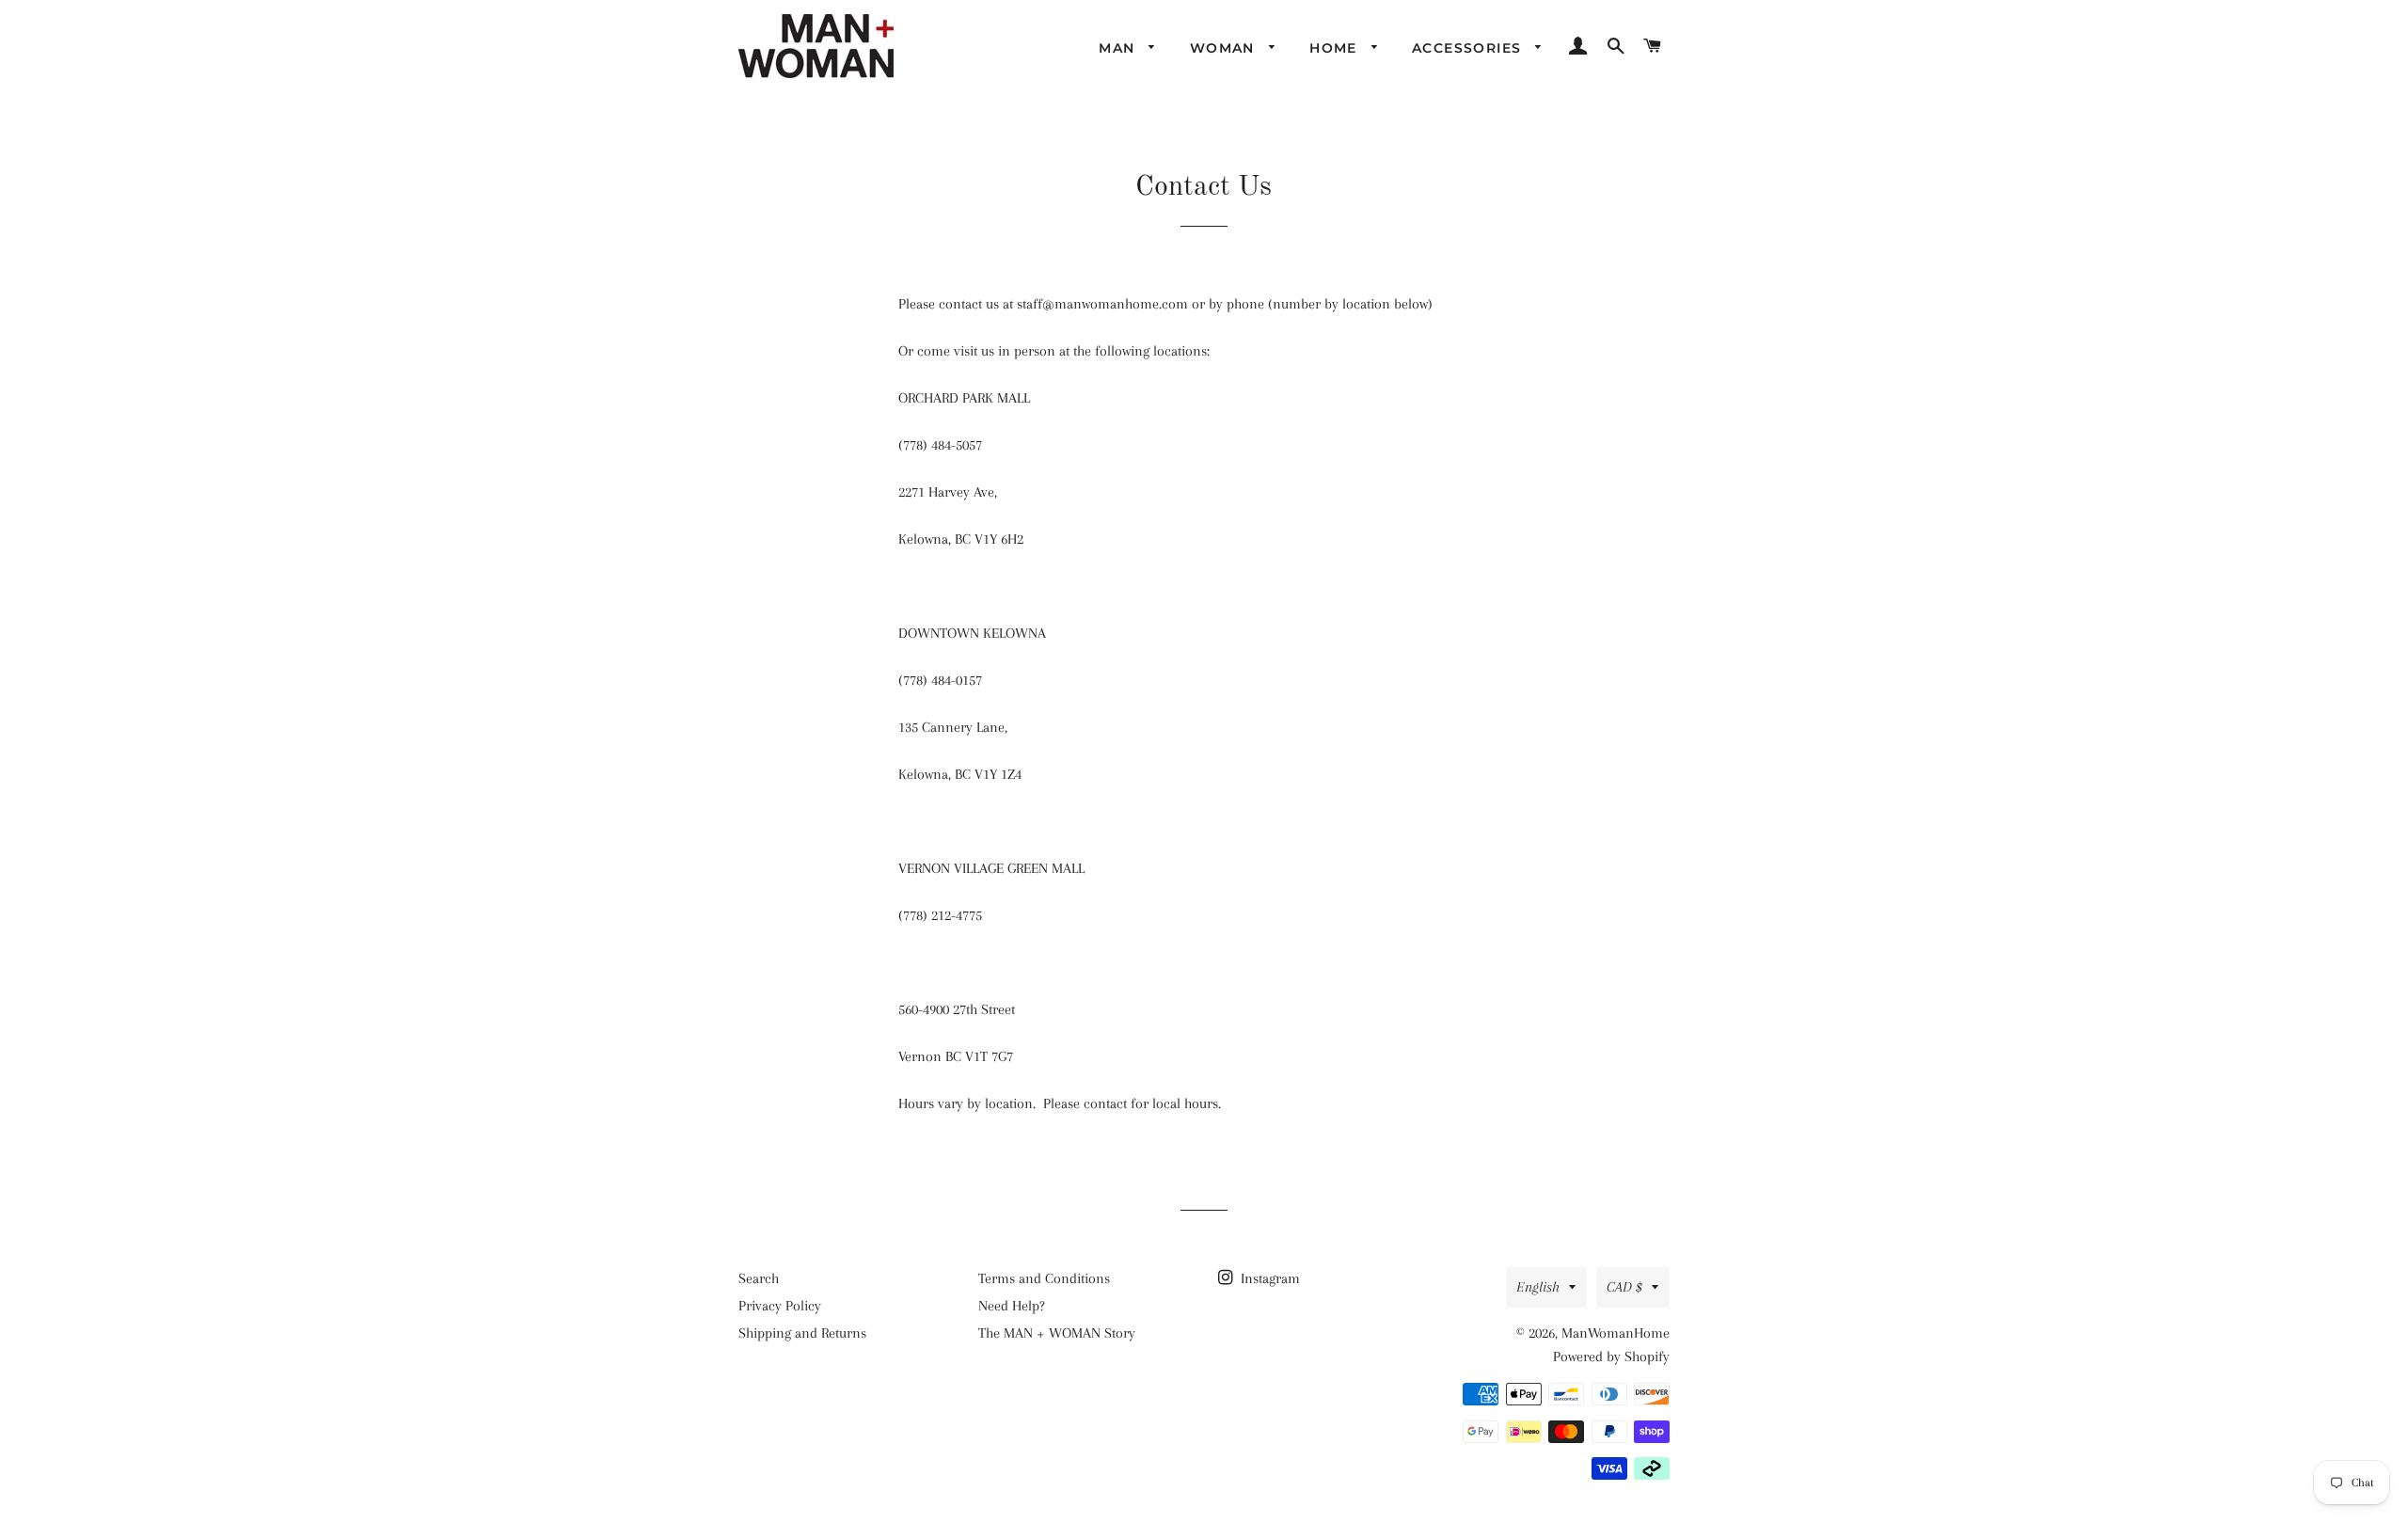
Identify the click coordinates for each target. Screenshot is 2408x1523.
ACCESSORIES (1469, 48)
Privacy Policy (780, 1306)
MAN (1119, 48)
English (1538, 1287)
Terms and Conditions (1044, 1278)
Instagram (1268, 1278)
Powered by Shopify (1611, 1356)
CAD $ (1624, 1287)
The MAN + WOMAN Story (1057, 1333)
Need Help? (1012, 1306)
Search (759, 1278)
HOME (1336, 48)
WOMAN (1225, 48)
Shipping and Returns (802, 1333)
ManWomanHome (1616, 1333)
